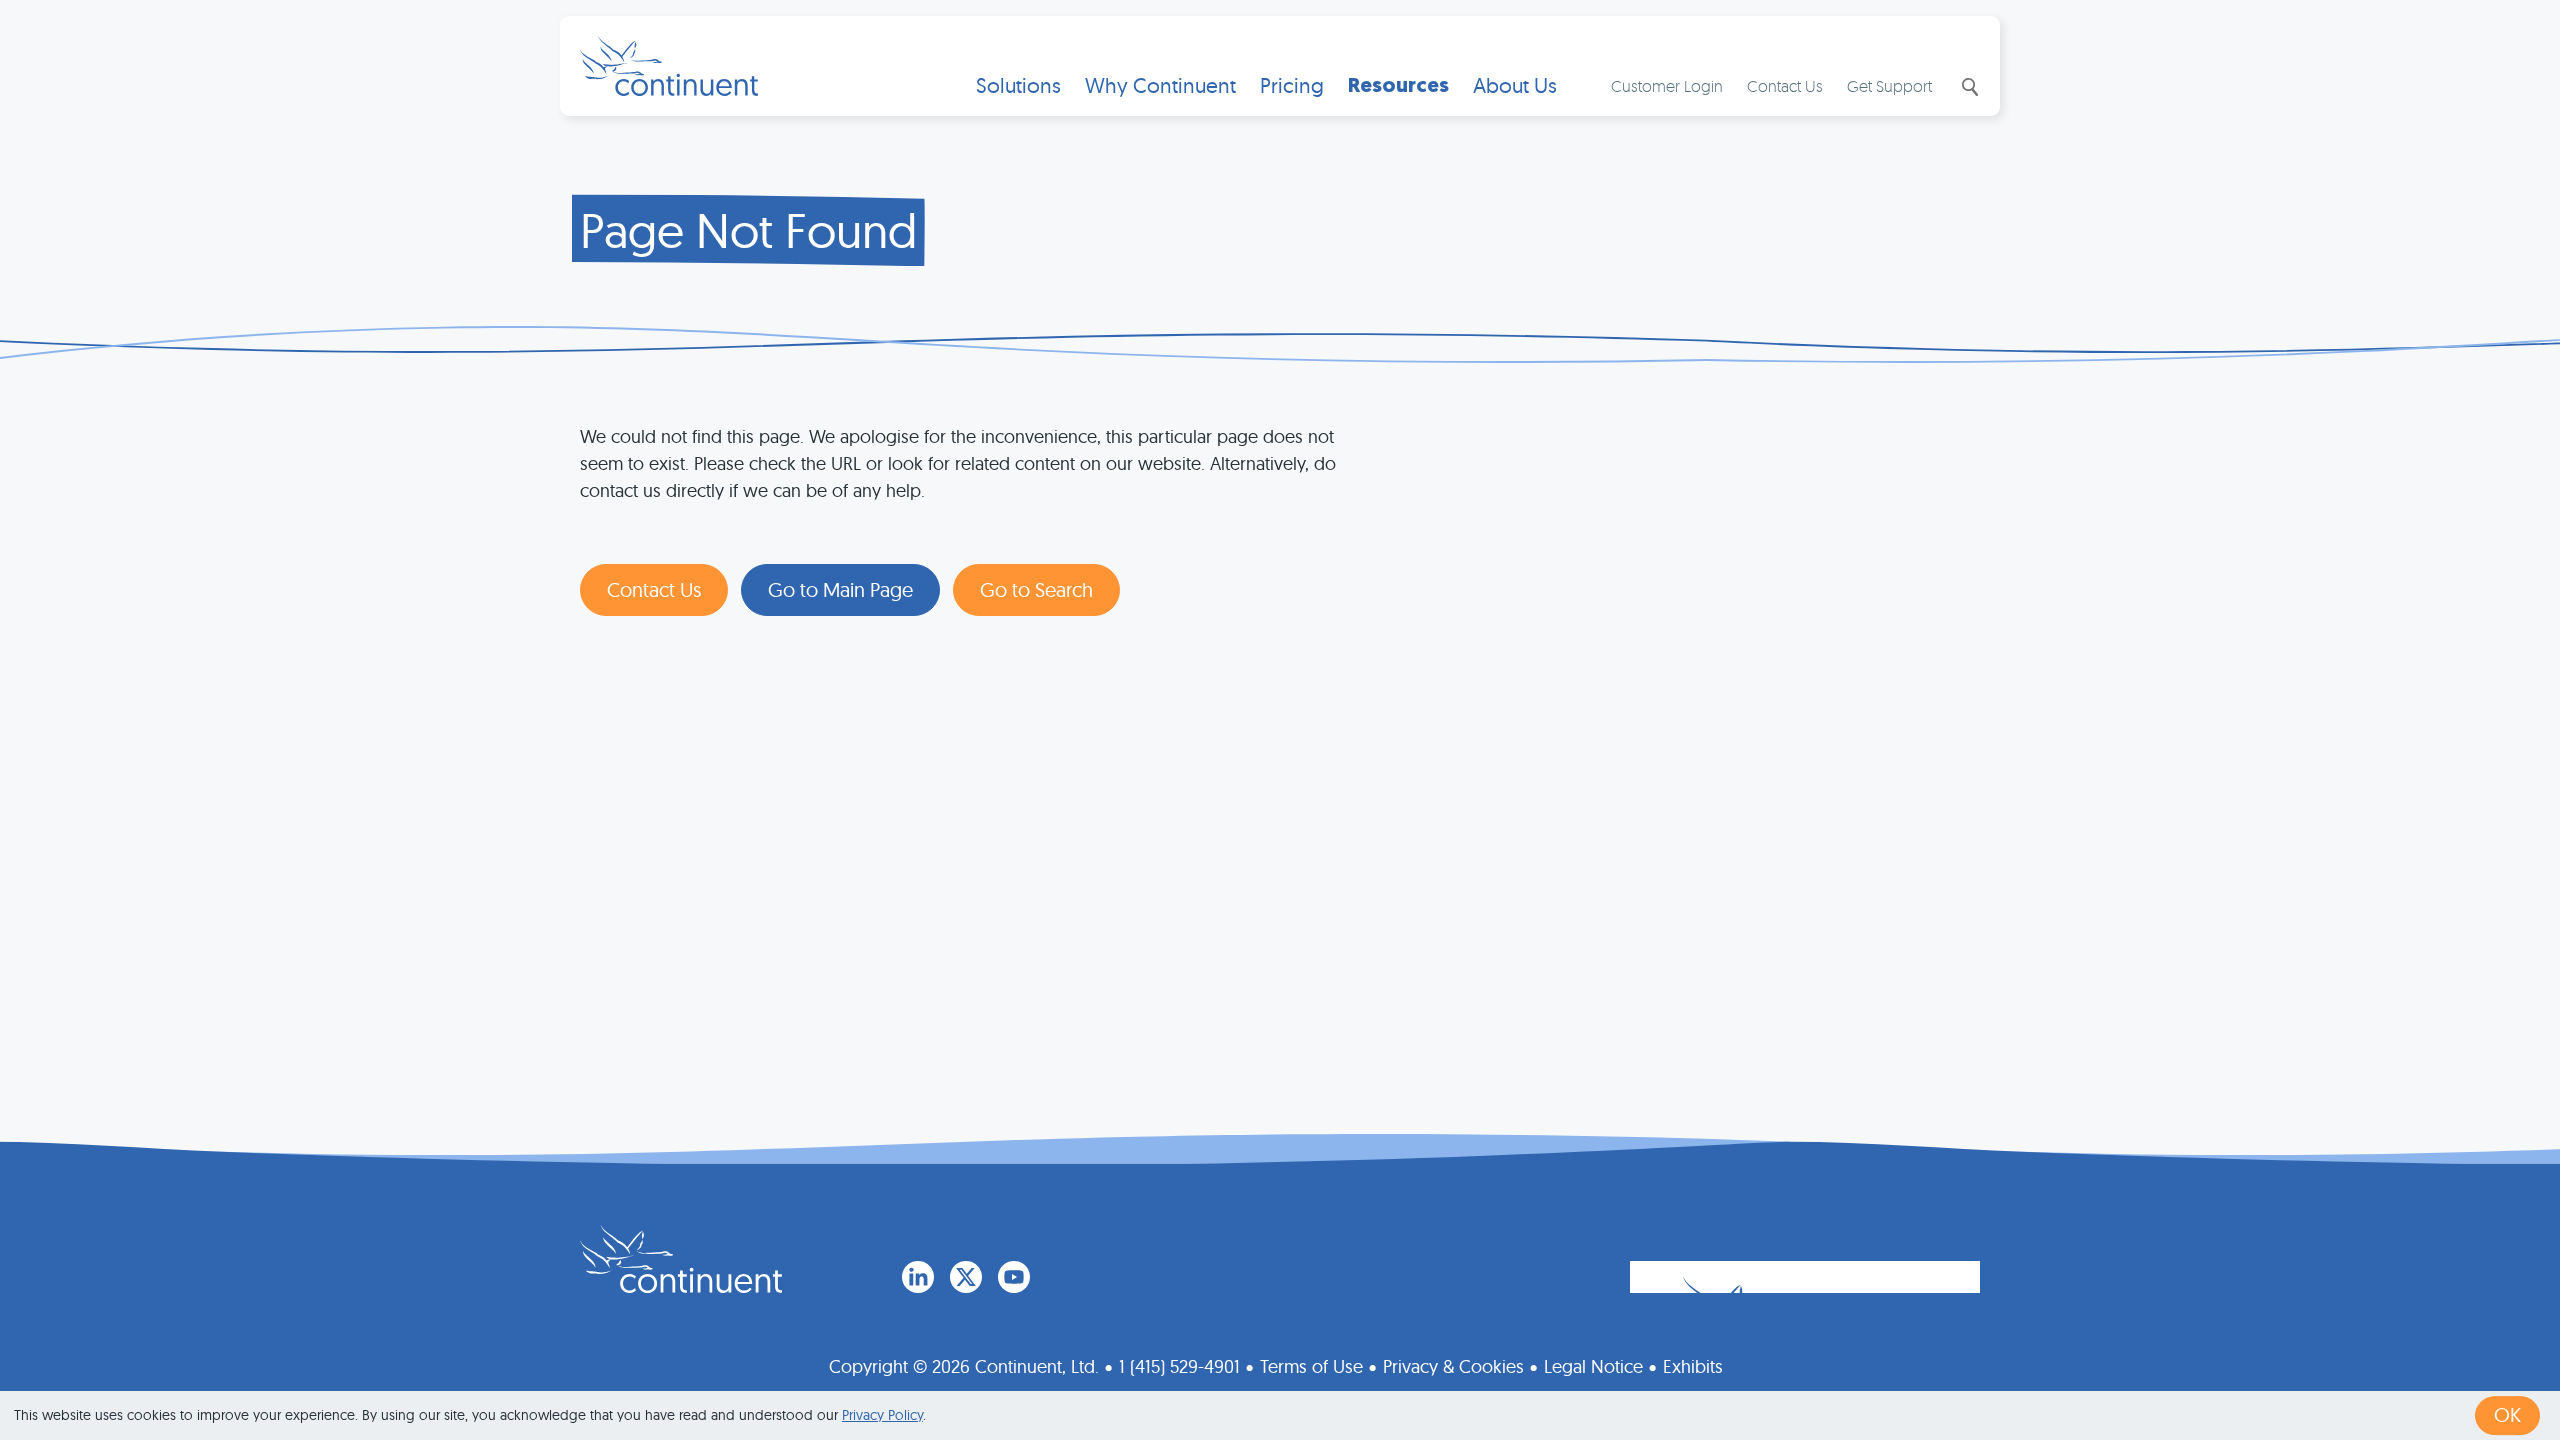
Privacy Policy (882, 1415)
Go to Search (1036, 589)
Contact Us (1785, 86)
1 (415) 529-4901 (1179, 1366)
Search (1968, 87)
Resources (1398, 85)
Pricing (1292, 85)
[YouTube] (1014, 1277)
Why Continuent (1160, 85)
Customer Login (1667, 86)
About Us (1515, 85)
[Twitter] (966, 1277)
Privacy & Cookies (1453, 1366)
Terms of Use (1311, 1366)
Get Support (1889, 86)
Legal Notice (1593, 1366)
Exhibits (1693, 1366)
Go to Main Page (840, 589)
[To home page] (681, 1259)
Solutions (1018, 85)
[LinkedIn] (918, 1277)
